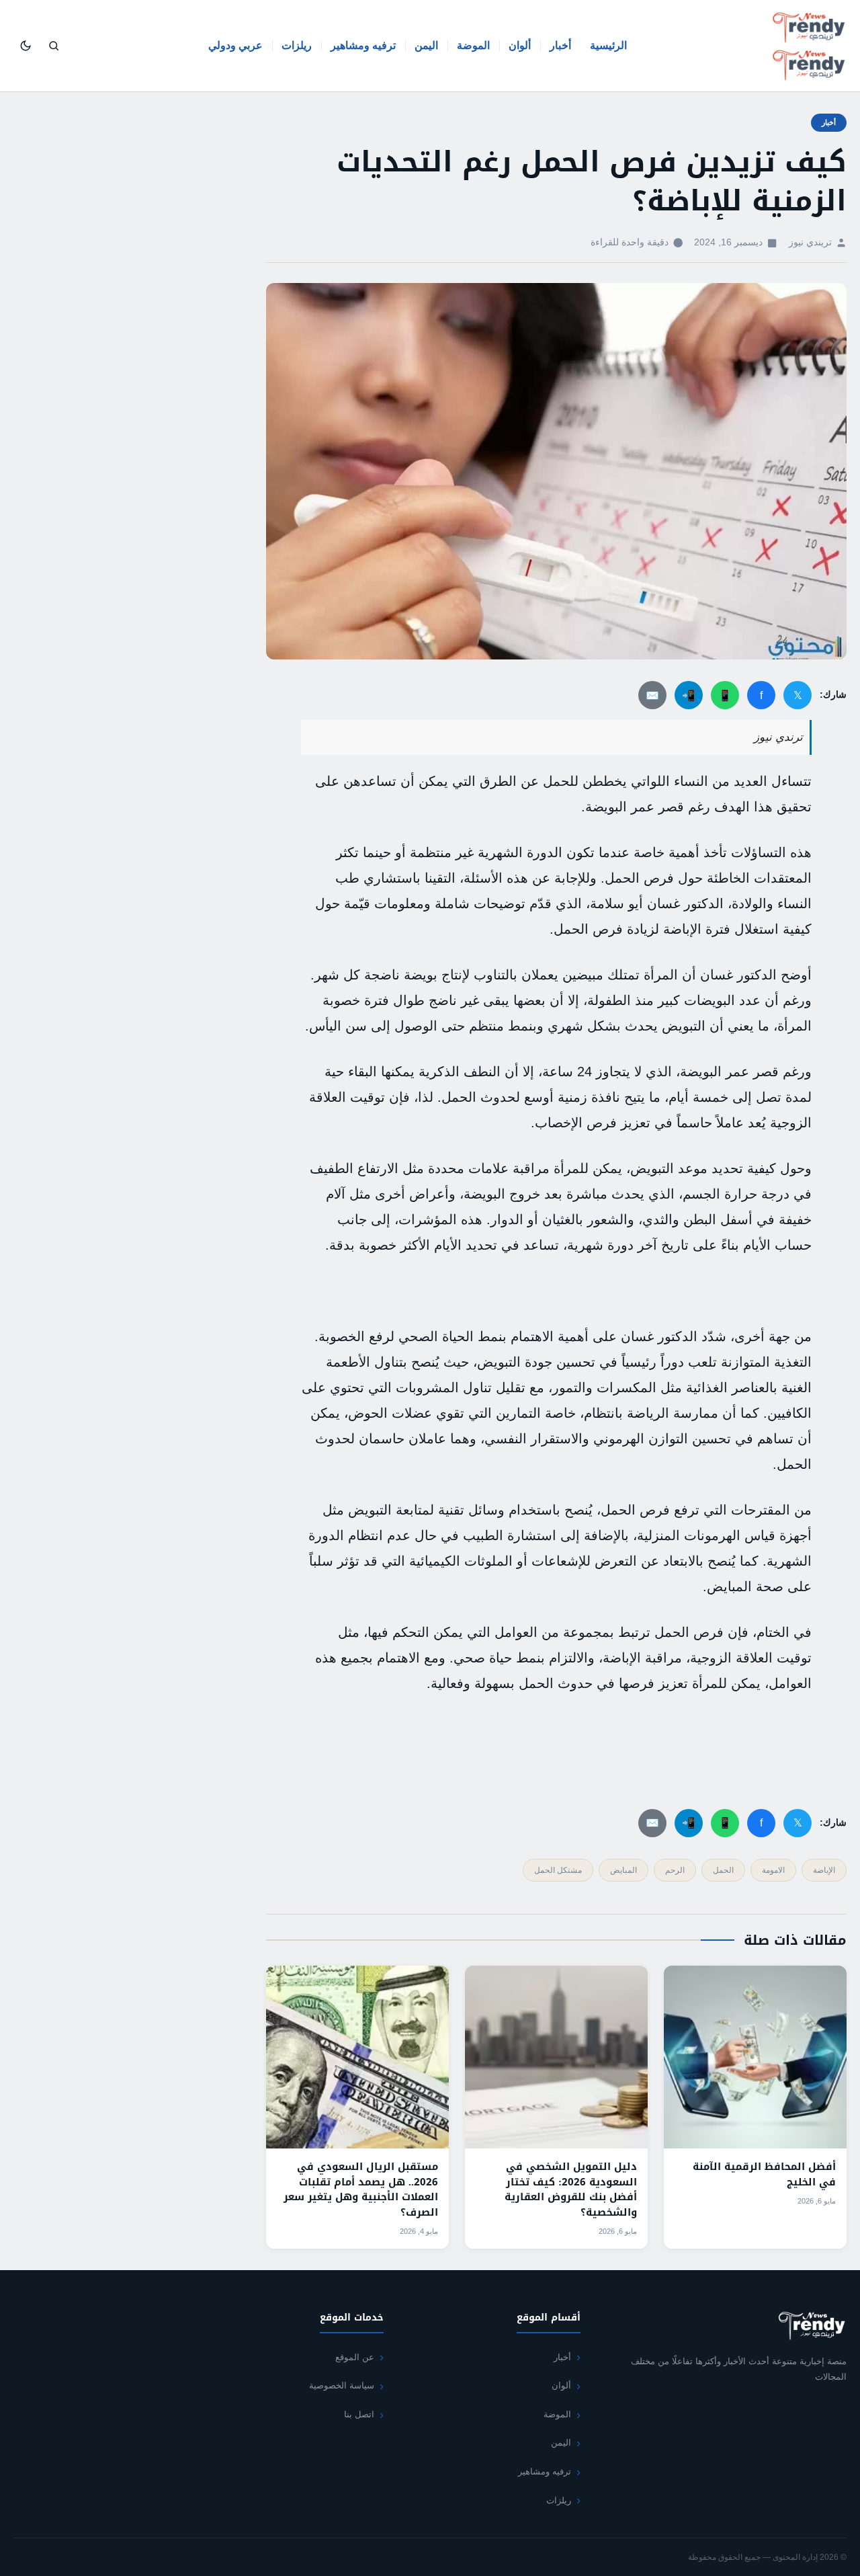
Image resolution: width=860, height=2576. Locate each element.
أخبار (560, 45)
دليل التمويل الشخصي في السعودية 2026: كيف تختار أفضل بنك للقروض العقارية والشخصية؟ (571, 2189)
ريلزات (297, 45)
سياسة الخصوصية (342, 2385)
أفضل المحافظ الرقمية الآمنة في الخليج (764, 2174)
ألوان (520, 45)
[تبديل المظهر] (26, 46)
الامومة (773, 1870)
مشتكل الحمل (558, 1870)
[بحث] (54, 46)
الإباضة (824, 1870)
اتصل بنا (359, 2414)
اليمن (426, 45)
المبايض (623, 1870)
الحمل (723, 1870)
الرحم (675, 1870)
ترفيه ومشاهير (363, 45)
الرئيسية (608, 45)
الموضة (473, 45)
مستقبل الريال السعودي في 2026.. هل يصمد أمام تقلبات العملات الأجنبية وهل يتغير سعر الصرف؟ (361, 2189)
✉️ (652, 695)
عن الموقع (355, 2357)
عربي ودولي (235, 45)
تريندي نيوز (810, 242)
